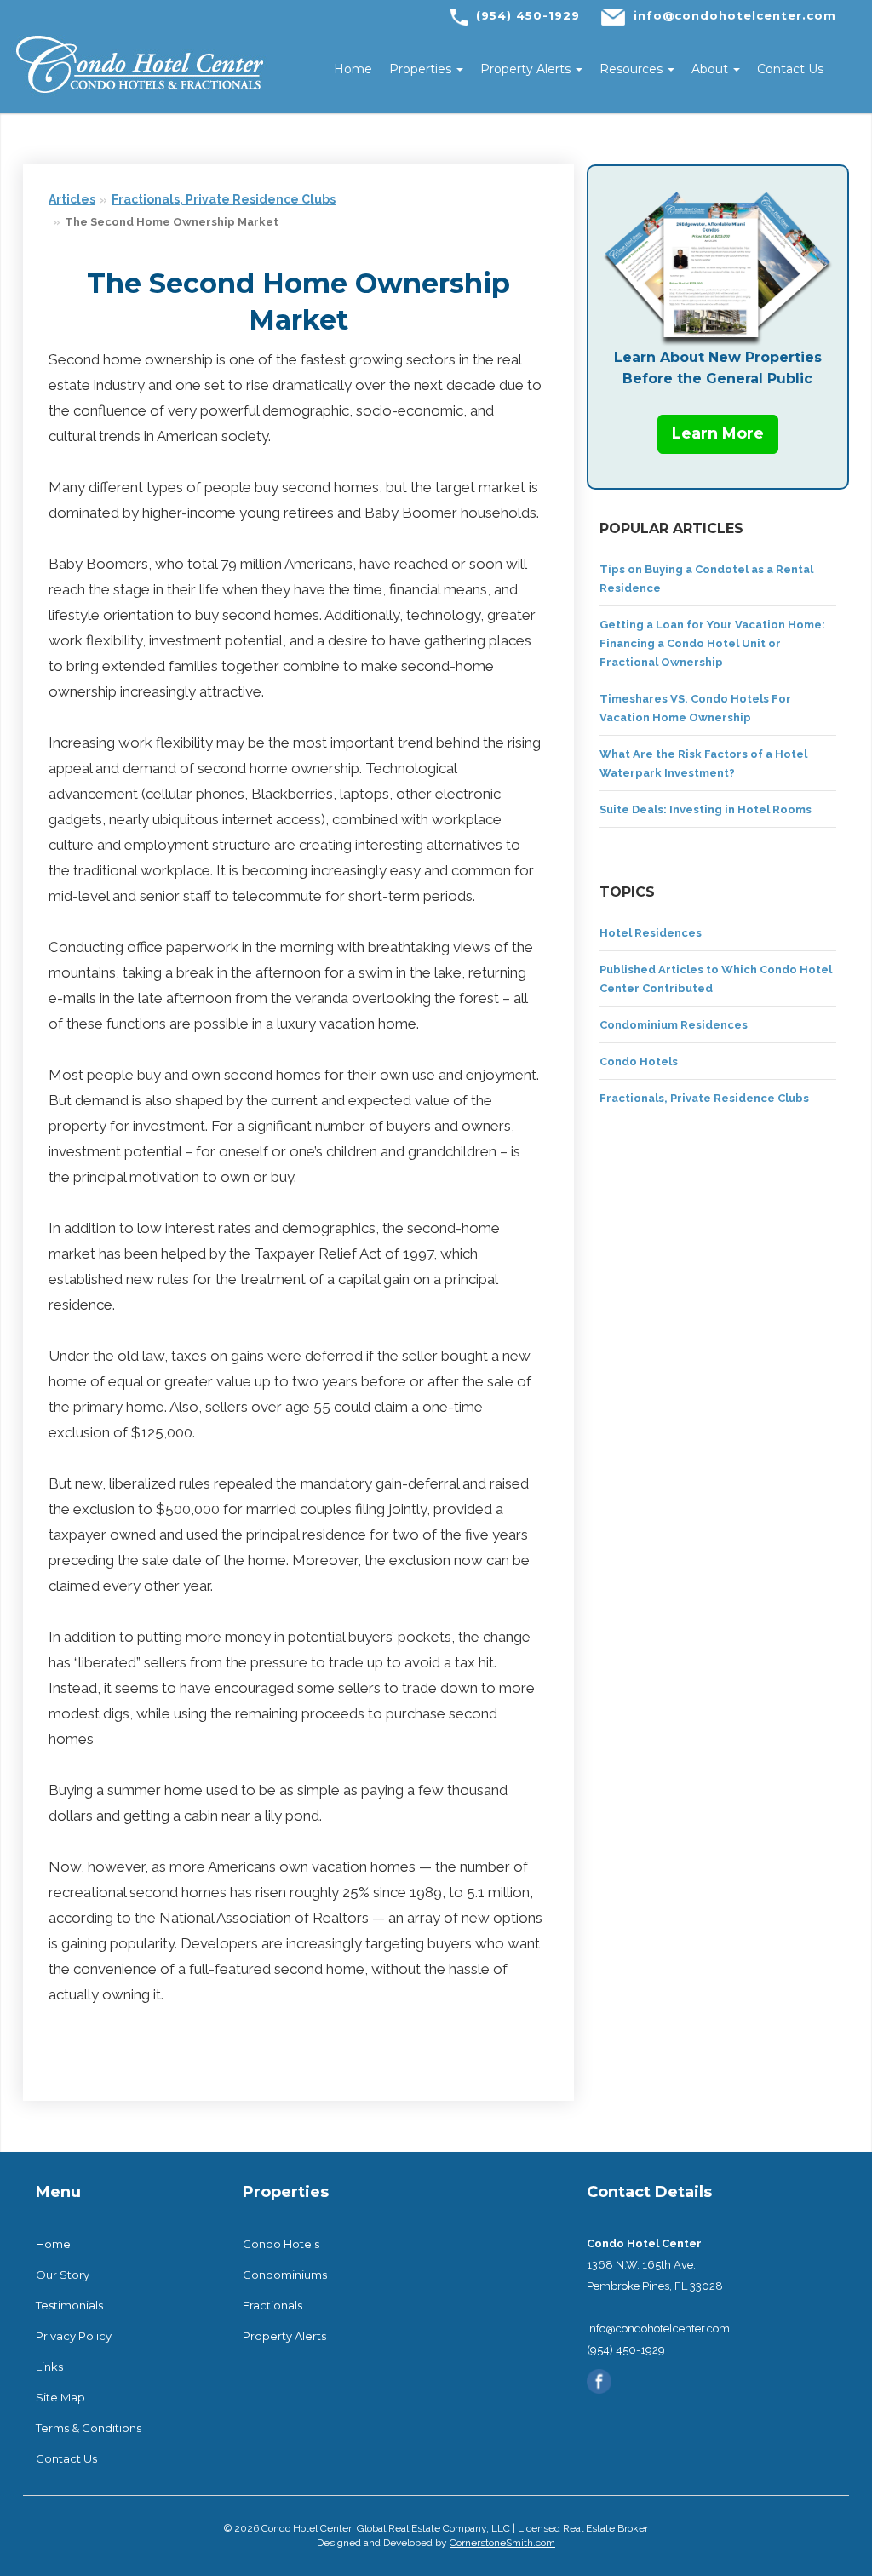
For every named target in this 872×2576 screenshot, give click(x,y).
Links (49, 2367)
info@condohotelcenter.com (735, 15)
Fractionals (272, 2305)
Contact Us (790, 69)
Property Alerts (527, 69)
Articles (72, 199)
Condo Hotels (639, 1061)
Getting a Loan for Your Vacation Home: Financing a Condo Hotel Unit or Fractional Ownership (712, 643)
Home (353, 69)
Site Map (60, 2397)
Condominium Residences (674, 1025)
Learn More (718, 433)
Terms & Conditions (89, 2428)
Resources (633, 69)
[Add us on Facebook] (599, 2380)
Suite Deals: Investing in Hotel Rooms (706, 809)
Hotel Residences (651, 933)
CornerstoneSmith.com (502, 2543)
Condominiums (285, 2275)
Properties (422, 69)
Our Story (63, 2275)
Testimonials (69, 2305)
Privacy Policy (74, 2336)
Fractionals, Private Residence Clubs (224, 199)
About (711, 69)
